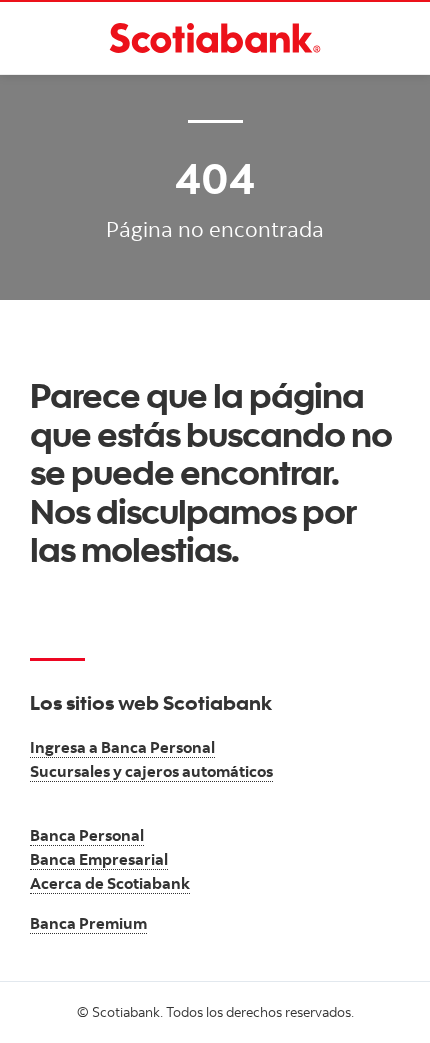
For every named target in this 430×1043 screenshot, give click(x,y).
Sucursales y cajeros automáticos (151, 771)
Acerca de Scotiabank (110, 883)
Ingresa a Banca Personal (122, 747)
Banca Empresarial (99, 859)
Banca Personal (87, 835)
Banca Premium (88, 923)
